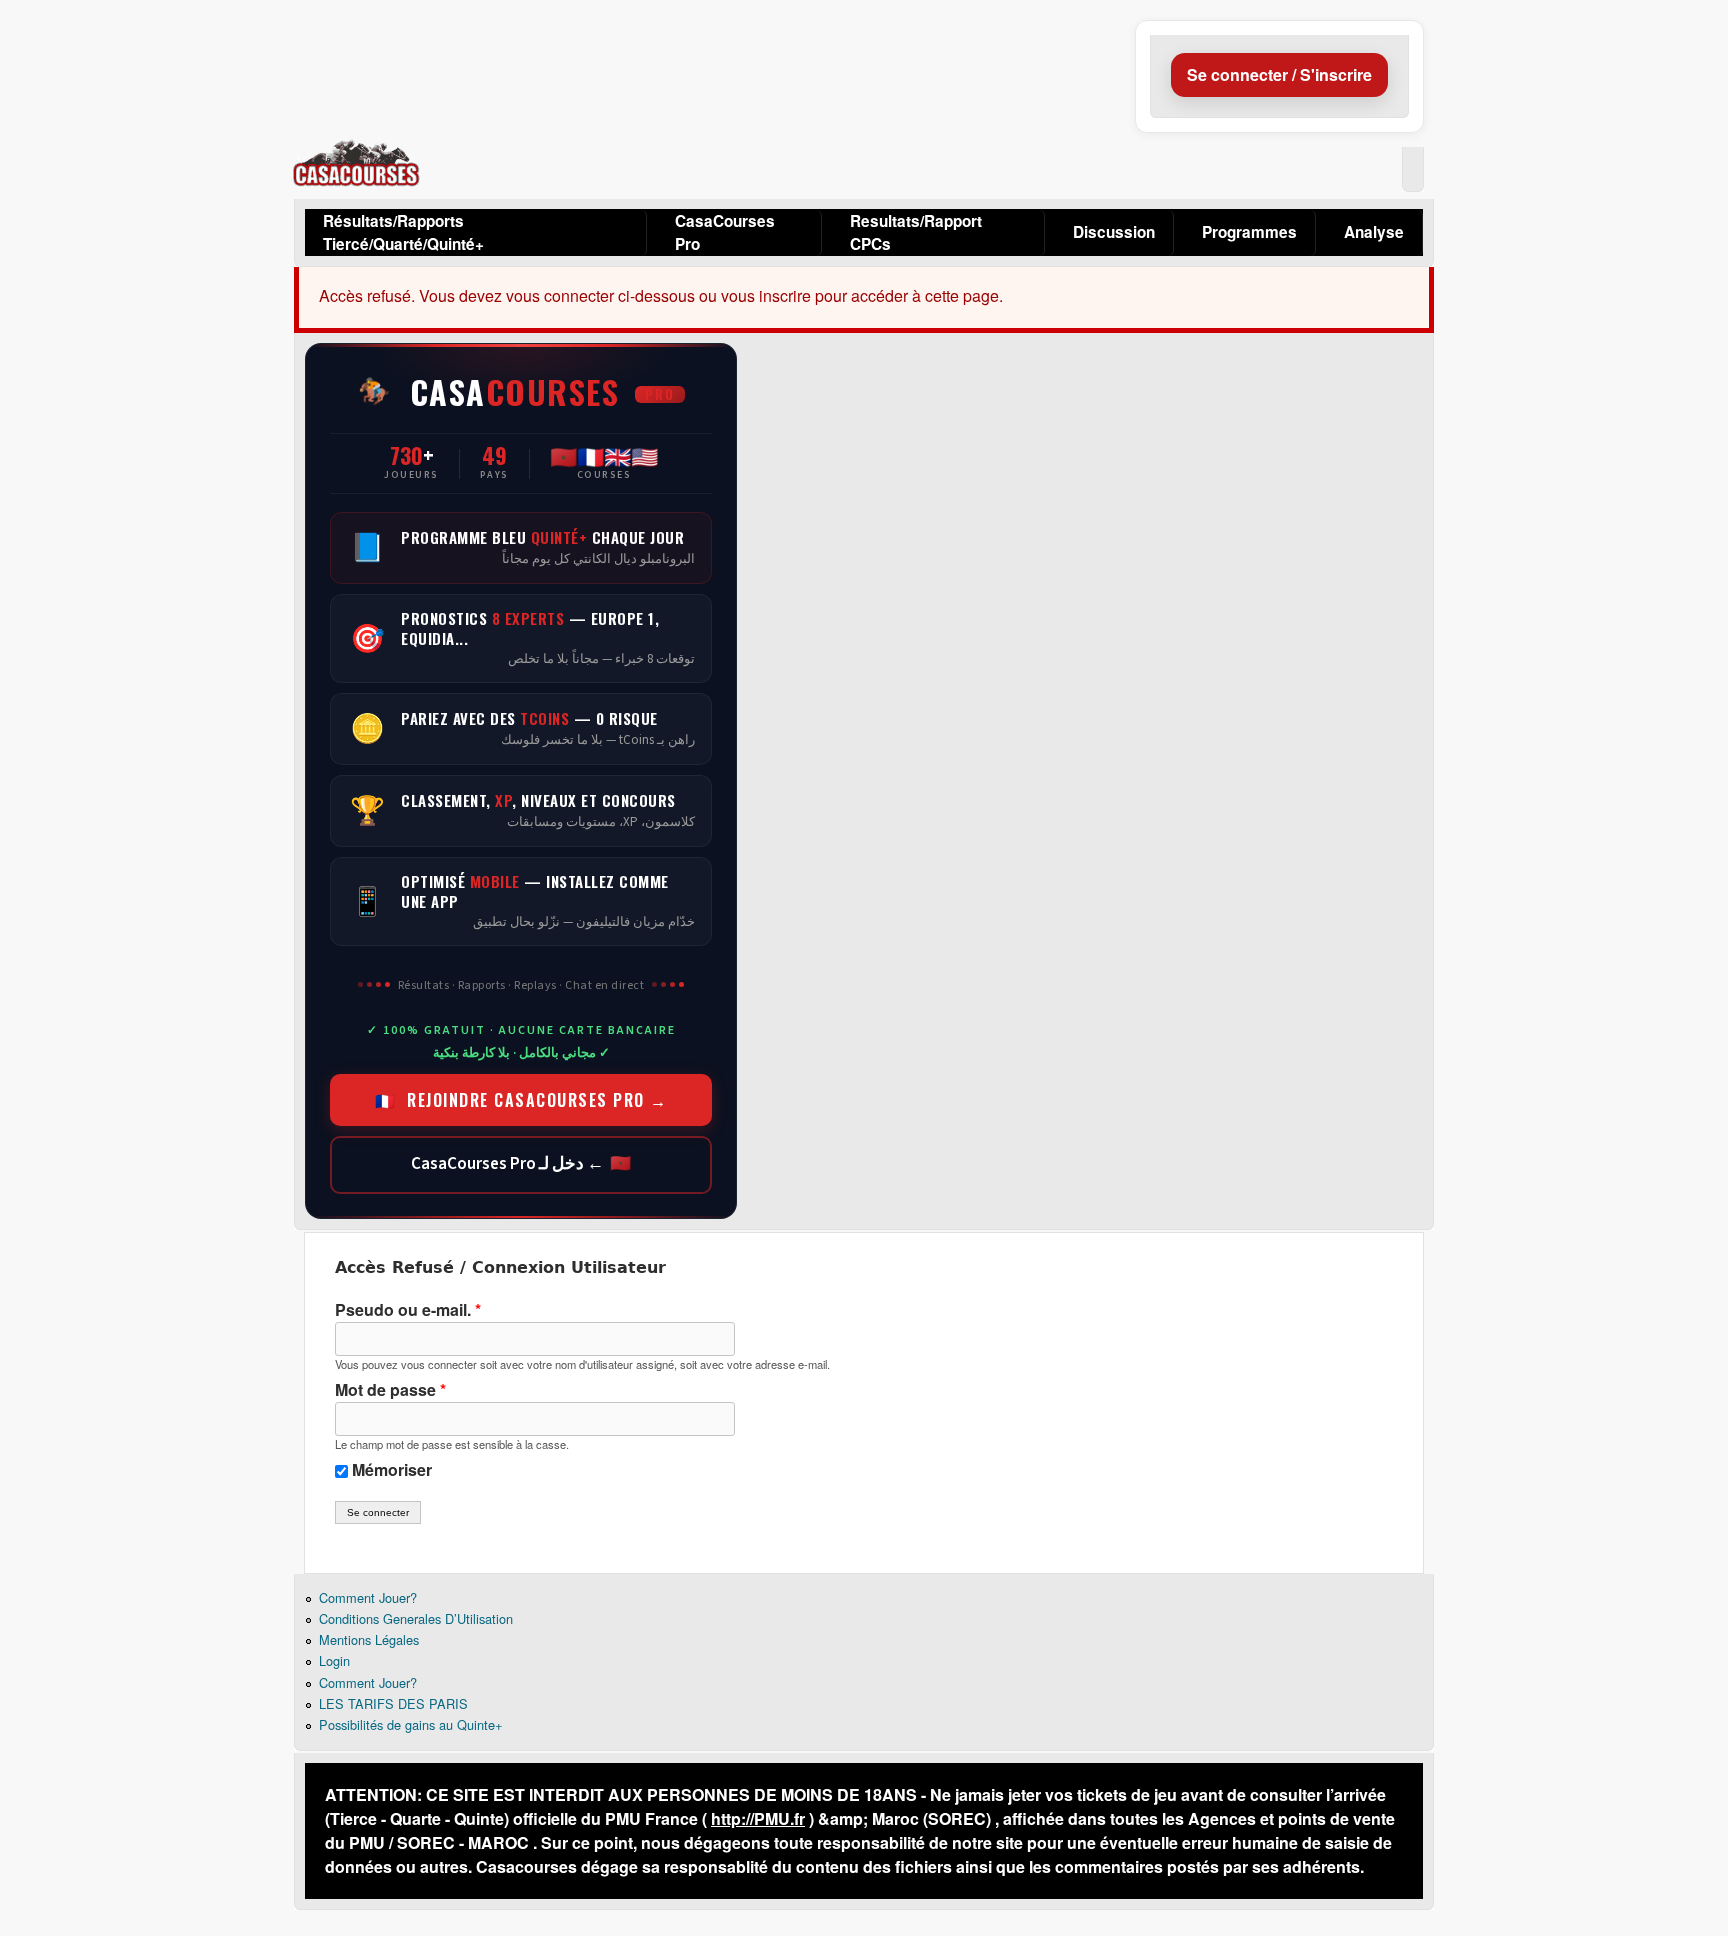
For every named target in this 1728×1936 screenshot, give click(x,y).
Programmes (1249, 232)
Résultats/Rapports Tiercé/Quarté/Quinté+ (403, 232)
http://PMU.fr (758, 1818)
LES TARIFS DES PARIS (393, 1703)
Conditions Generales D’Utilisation (416, 1618)
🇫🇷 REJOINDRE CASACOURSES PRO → (521, 1100)
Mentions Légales (369, 1639)
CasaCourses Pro (725, 232)
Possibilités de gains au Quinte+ (410, 1724)
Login (334, 1660)
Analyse (1374, 232)
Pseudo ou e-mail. (408, 1309)
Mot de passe (390, 1389)
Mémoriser (392, 1469)
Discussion (1114, 232)
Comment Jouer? (368, 1597)
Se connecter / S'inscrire (1279, 74)
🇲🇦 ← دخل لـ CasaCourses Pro (521, 1164)
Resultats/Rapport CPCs (916, 232)
